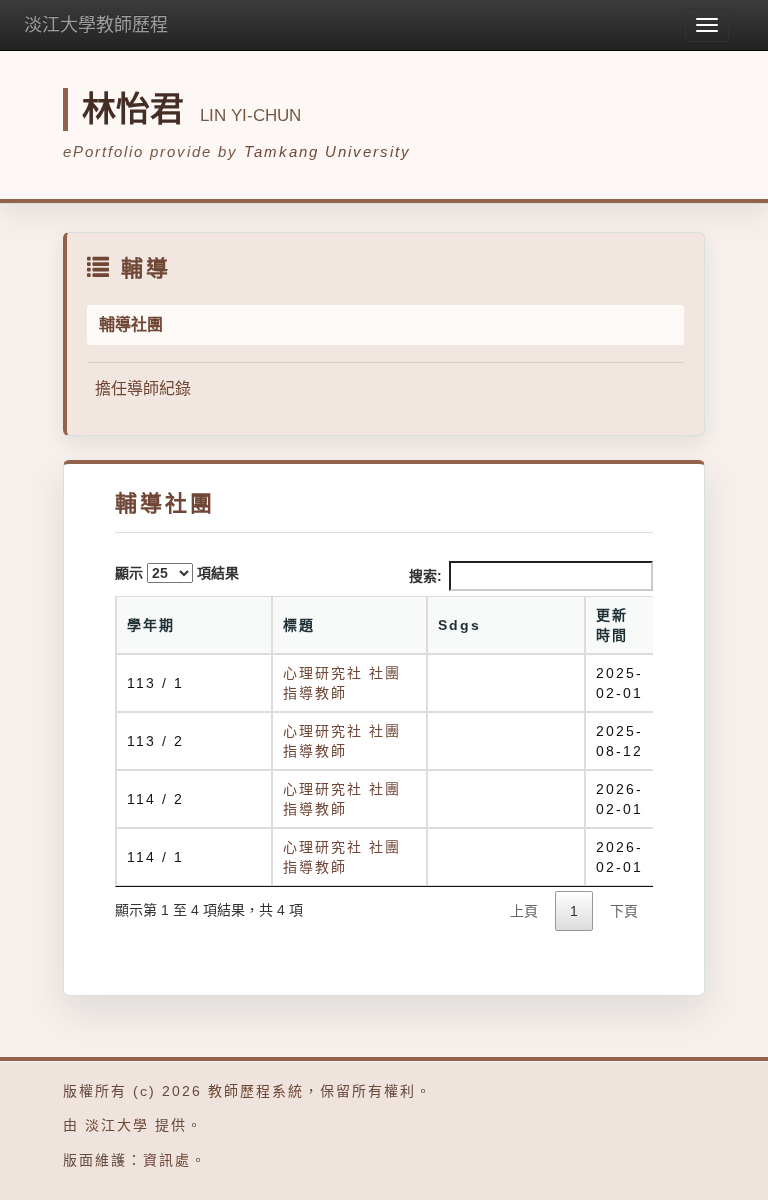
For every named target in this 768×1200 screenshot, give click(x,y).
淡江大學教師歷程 (96, 25)
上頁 (524, 911)
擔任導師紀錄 (143, 388)
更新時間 (612, 625)
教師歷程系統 (256, 1091)
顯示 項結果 (177, 573)
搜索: (425, 576)
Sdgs (459, 625)
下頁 (624, 911)
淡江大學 (117, 1125)
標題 (299, 625)
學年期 (151, 625)
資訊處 (167, 1160)
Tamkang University (327, 151)
